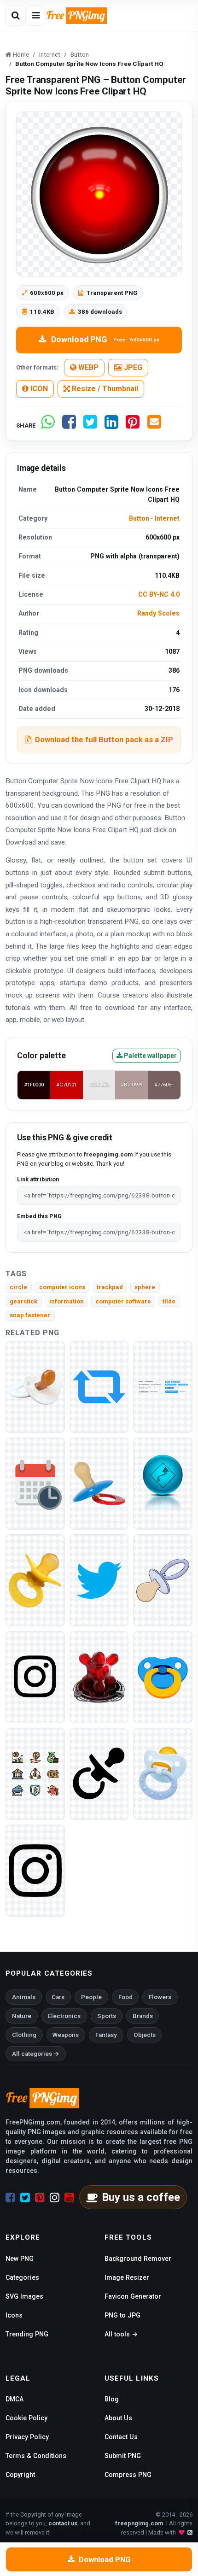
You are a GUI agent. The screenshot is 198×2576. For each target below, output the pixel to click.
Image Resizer (127, 2277)
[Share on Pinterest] (133, 425)
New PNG (20, 2259)
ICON (38, 389)
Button (139, 518)
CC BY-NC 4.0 (159, 594)
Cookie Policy (26, 2418)
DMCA (15, 2399)
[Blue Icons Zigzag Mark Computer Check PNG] (163, 1483)
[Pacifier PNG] (35, 1386)
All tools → (121, 2334)
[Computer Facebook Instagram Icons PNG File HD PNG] (35, 1870)
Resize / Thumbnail (104, 389)
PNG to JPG (122, 2315)
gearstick (23, 1301)
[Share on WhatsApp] (48, 425)
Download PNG (105, 339)
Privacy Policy (27, 2437)
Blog (112, 2399)
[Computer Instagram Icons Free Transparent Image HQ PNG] (35, 1676)
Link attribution (38, 1179)
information (67, 1301)
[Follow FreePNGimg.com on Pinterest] (40, 2198)
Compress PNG (128, 2475)
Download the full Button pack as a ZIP (104, 739)
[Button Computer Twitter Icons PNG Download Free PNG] (99, 1386)
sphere (145, 1287)
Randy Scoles (158, 613)
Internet (167, 518)
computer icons (62, 1287)
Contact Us (121, 2437)
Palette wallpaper (150, 1056)
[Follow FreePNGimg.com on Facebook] (10, 2198)
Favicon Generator (133, 2296)
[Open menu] (36, 16)
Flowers (160, 1997)
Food (125, 1997)
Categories (22, 2277)
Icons (14, 2315)
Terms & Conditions (36, 2456)
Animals (24, 1997)
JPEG (132, 367)
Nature (22, 2016)
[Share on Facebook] (69, 425)
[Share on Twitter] (90, 425)
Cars (58, 1997)
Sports (107, 2016)
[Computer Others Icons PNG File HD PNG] (99, 1580)
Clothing (24, 2035)
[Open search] (16, 16)
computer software (123, 1301)
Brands (143, 2016)
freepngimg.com (139, 2523)
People (91, 1997)
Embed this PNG (39, 1216)
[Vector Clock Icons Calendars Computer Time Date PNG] (35, 1483)
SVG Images (24, 2296)
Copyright (20, 2475)
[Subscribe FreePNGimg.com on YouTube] (69, 2198)
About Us (118, 2418)
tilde (169, 1301)
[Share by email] (154, 425)
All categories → (36, 2054)
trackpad (110, 1287)
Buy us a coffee (141, 2197)
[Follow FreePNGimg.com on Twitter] (25, 2198)
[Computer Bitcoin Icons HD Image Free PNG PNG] (35, 1773)
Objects (145, 2035)
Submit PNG (123, 2456)
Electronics (64, 2016)
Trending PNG (27, 2334)
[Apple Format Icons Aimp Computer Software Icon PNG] (99, 1676)
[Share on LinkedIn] (111, 425)
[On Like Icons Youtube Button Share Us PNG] (163, 1386)
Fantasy (106, 2035)
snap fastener (30, 1315)
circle (18, 1287)
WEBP (87, 367)
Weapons (66, 2035)
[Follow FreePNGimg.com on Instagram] (55, 2198)
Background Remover (138, 2259)
